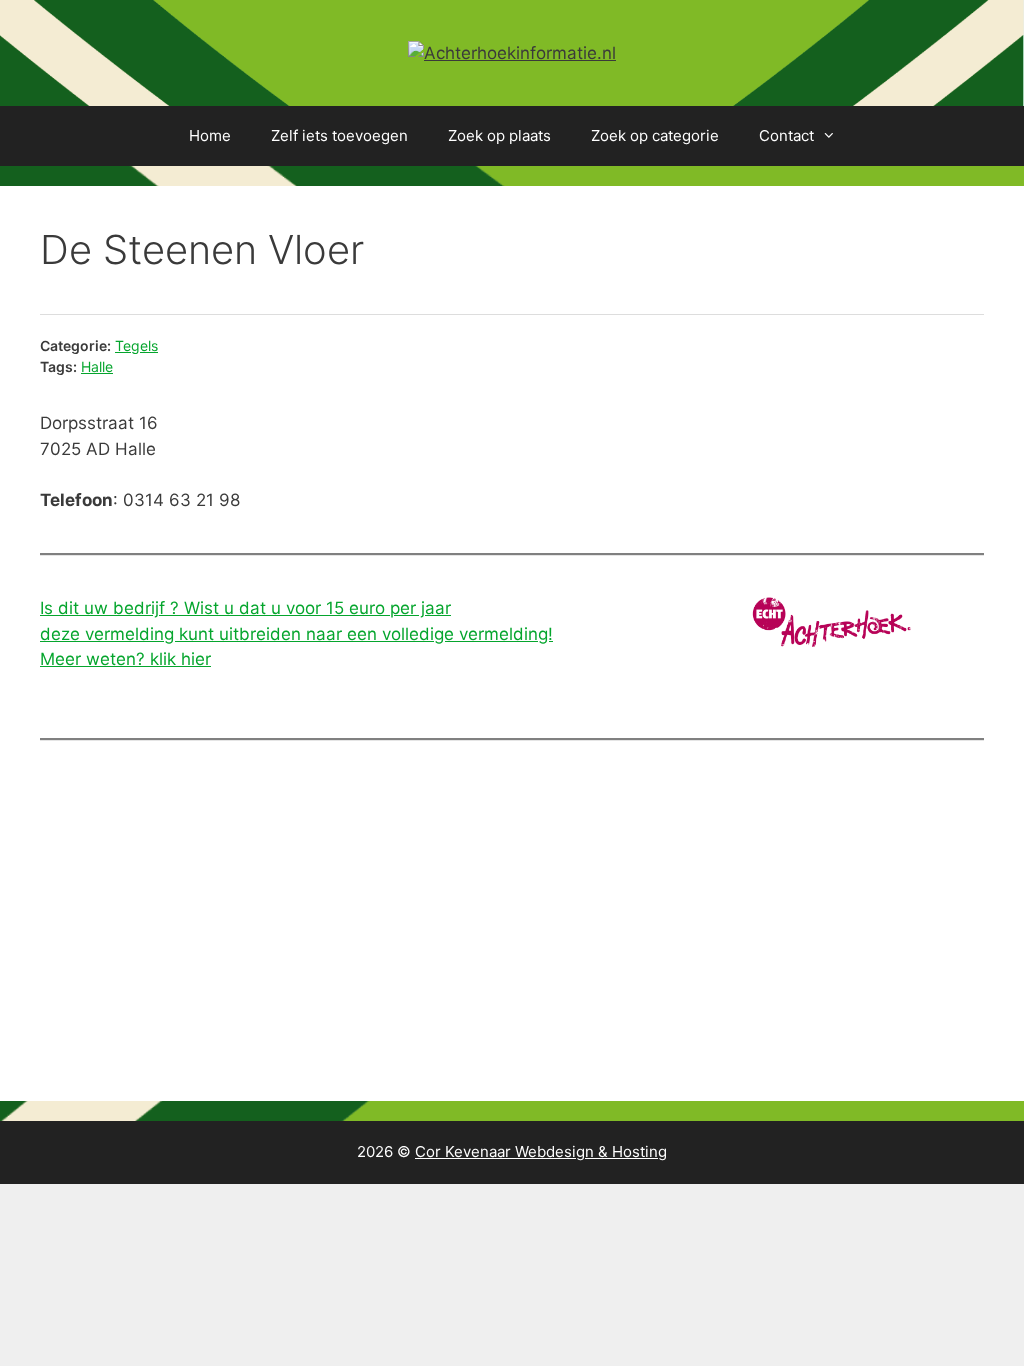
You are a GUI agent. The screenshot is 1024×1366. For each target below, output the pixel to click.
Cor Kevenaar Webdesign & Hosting (541, 1151)
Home (210, 135)
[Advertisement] (512, 921)
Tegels (136, 345)
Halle (97, 366)
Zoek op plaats (499, 135)
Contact (786, 135)
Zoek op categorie (655, 135)
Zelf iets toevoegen (339, 135)
